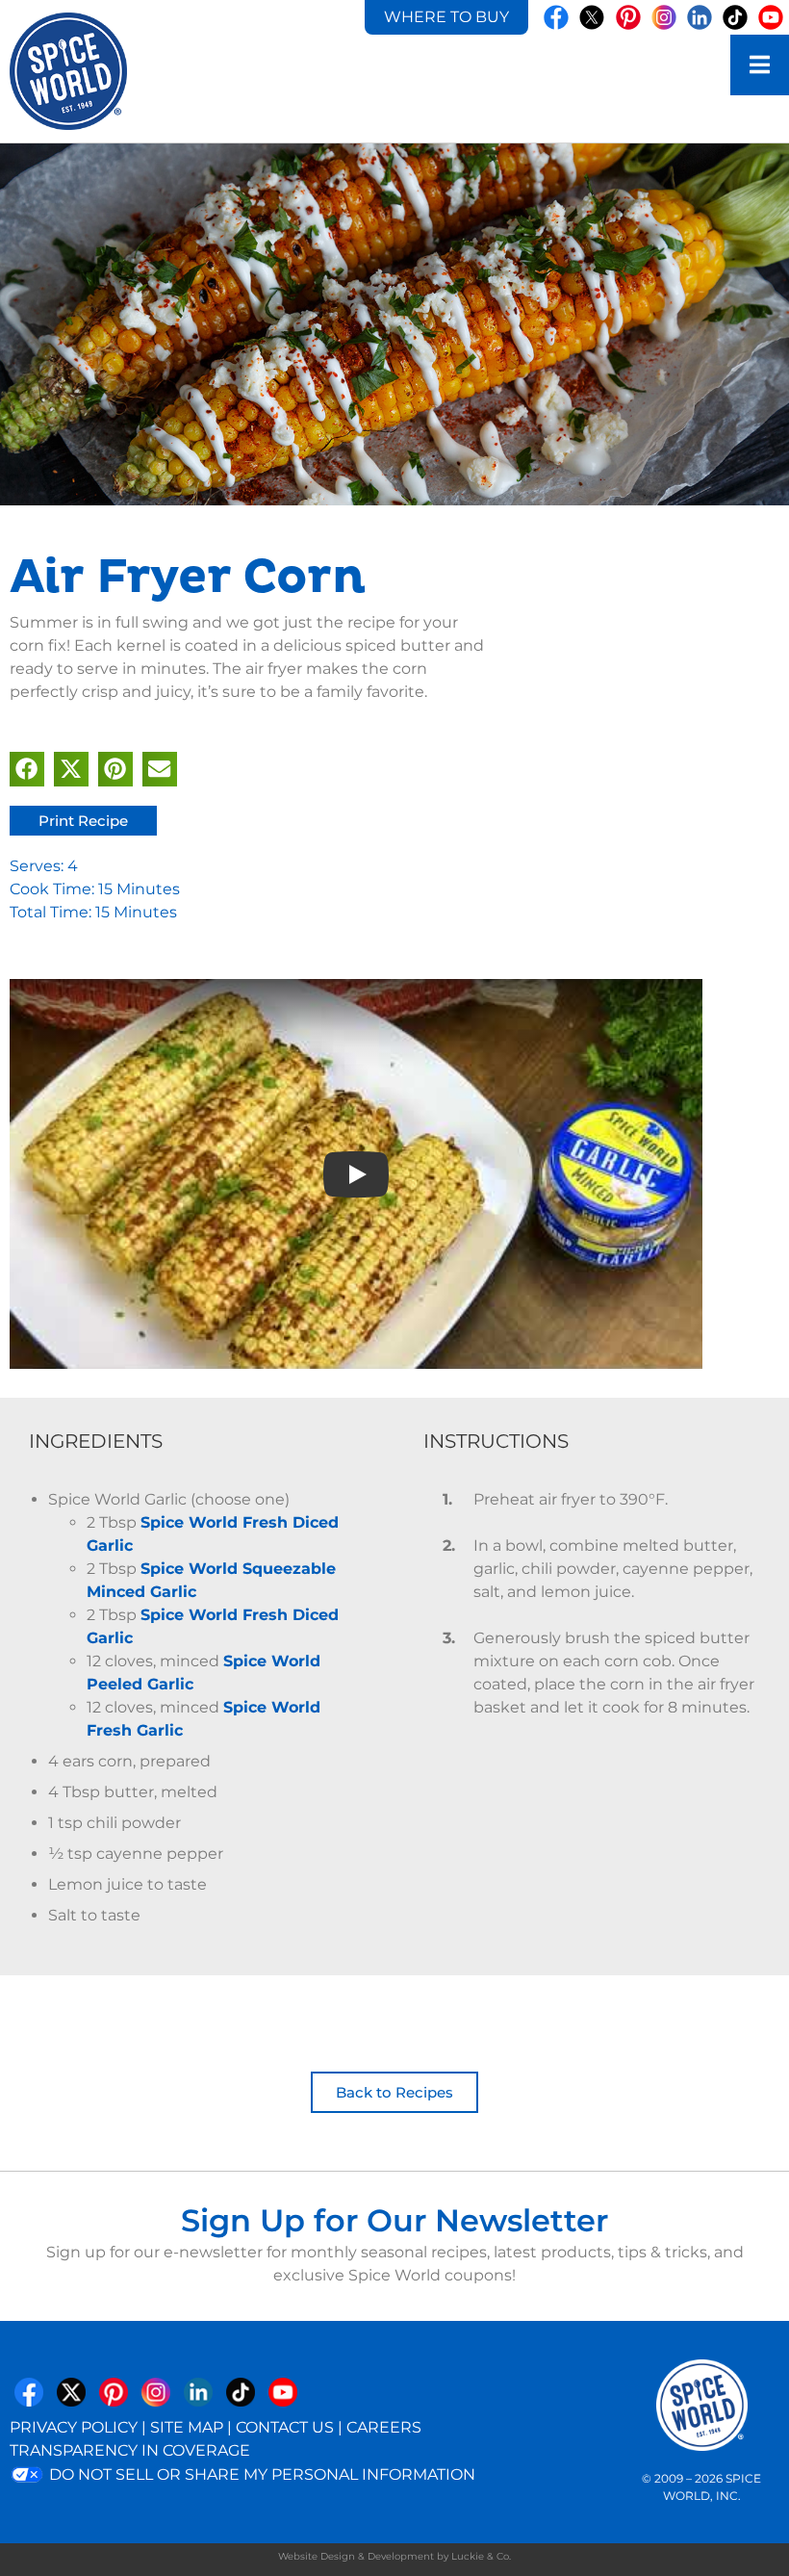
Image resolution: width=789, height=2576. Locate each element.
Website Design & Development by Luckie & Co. (394, 2556)
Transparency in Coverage (130, 2450)
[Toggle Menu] (760, 65)
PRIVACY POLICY (74, 2427)
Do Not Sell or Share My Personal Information (260, 2474)
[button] (27, 769)
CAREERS (384, 2427)
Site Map (187, 2427)
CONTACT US (285, 2427)
